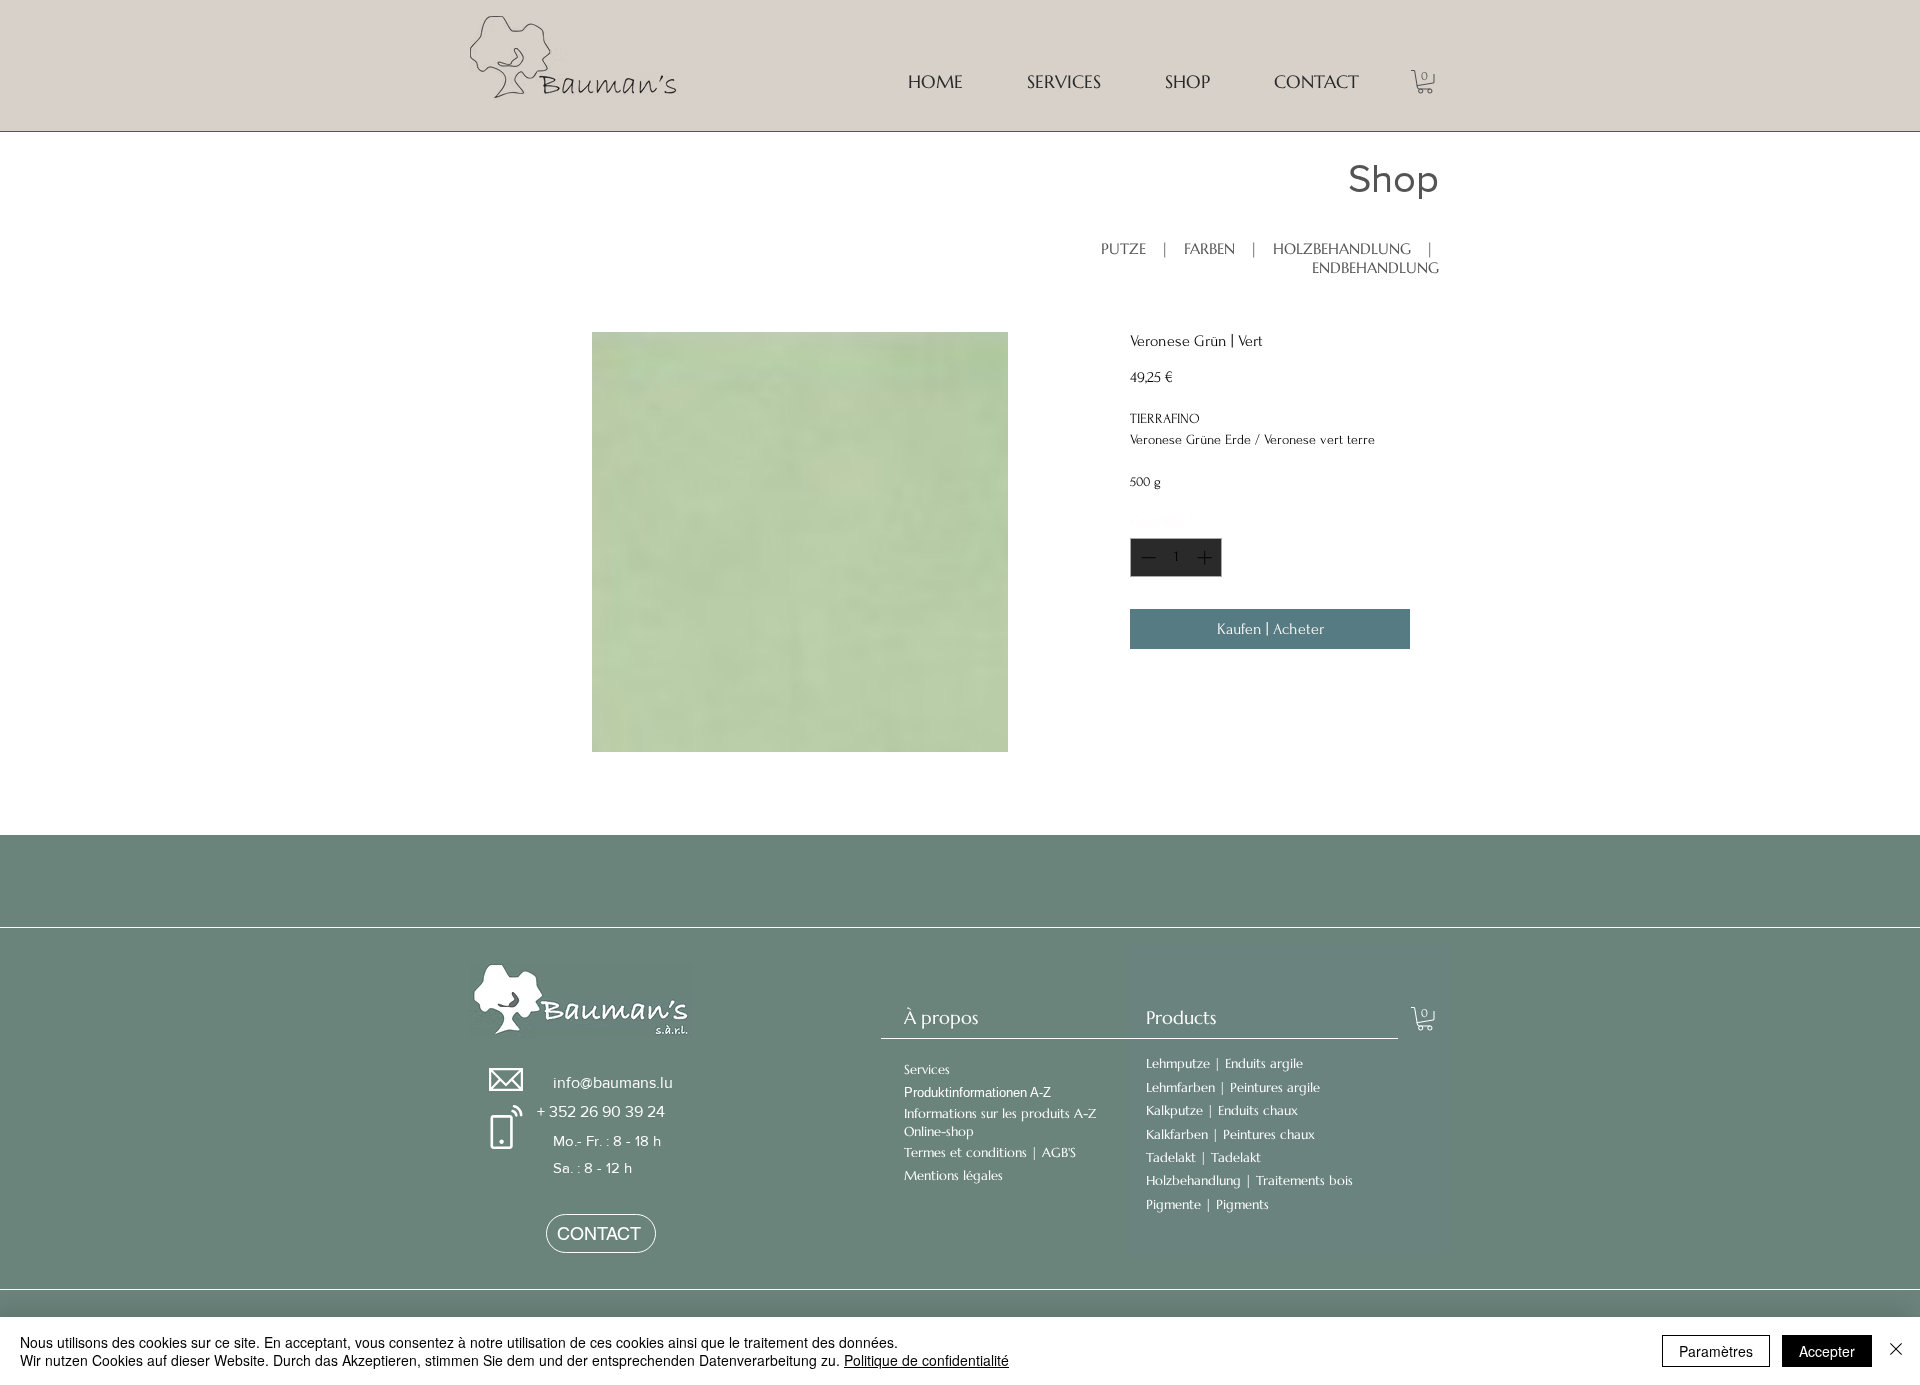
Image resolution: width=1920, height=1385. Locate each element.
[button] (1425, 82)
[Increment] (1206, 557)
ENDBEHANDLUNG (1375, 267)
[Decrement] (1146, 557)
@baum (606, 1082)
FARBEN (1209, 248)
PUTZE (1123, 248)
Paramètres (1716, 1351)
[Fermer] (1896, 1351)
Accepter (1827, 1351)
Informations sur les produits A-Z (1000, 1113)
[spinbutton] (1176, 557)
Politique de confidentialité (926, 1360)
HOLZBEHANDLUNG (1344, 248)
